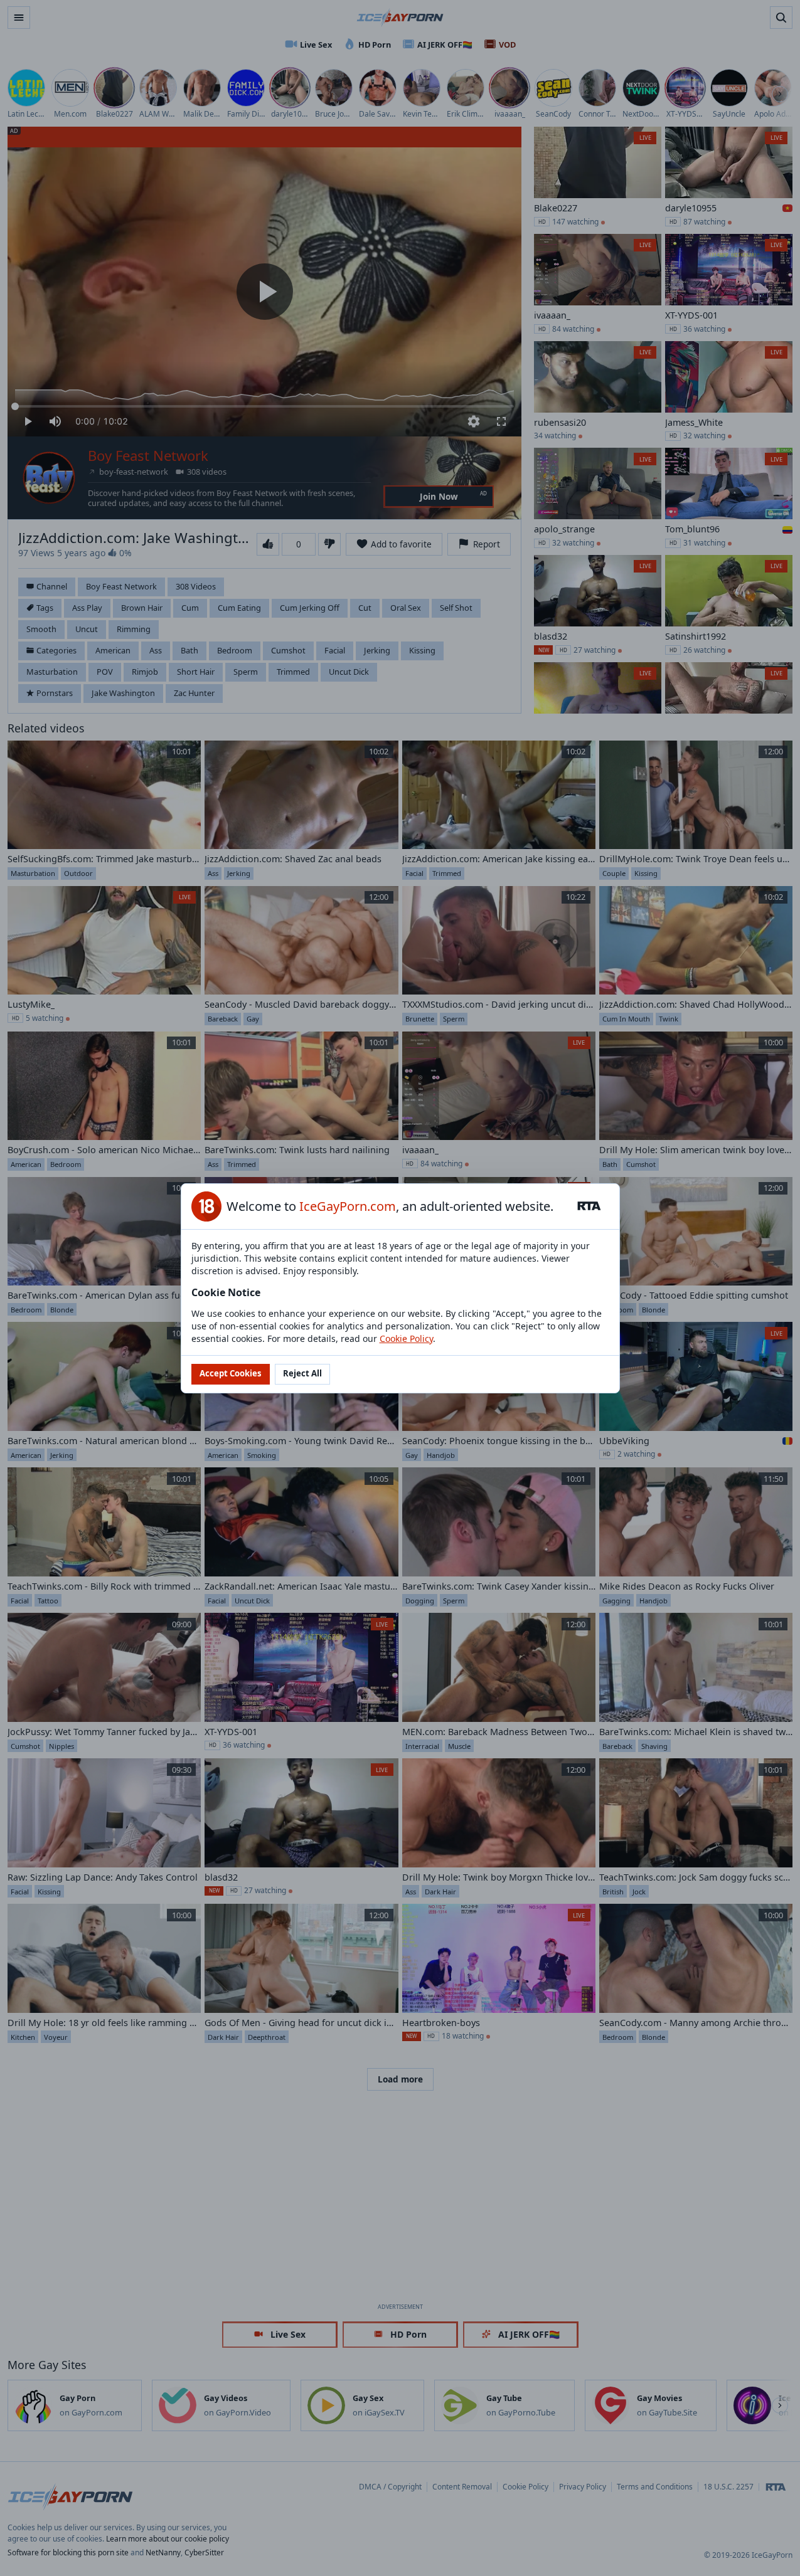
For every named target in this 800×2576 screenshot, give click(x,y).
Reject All (302, 1373)
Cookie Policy (406, 1338)
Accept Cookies (231, 1373)
